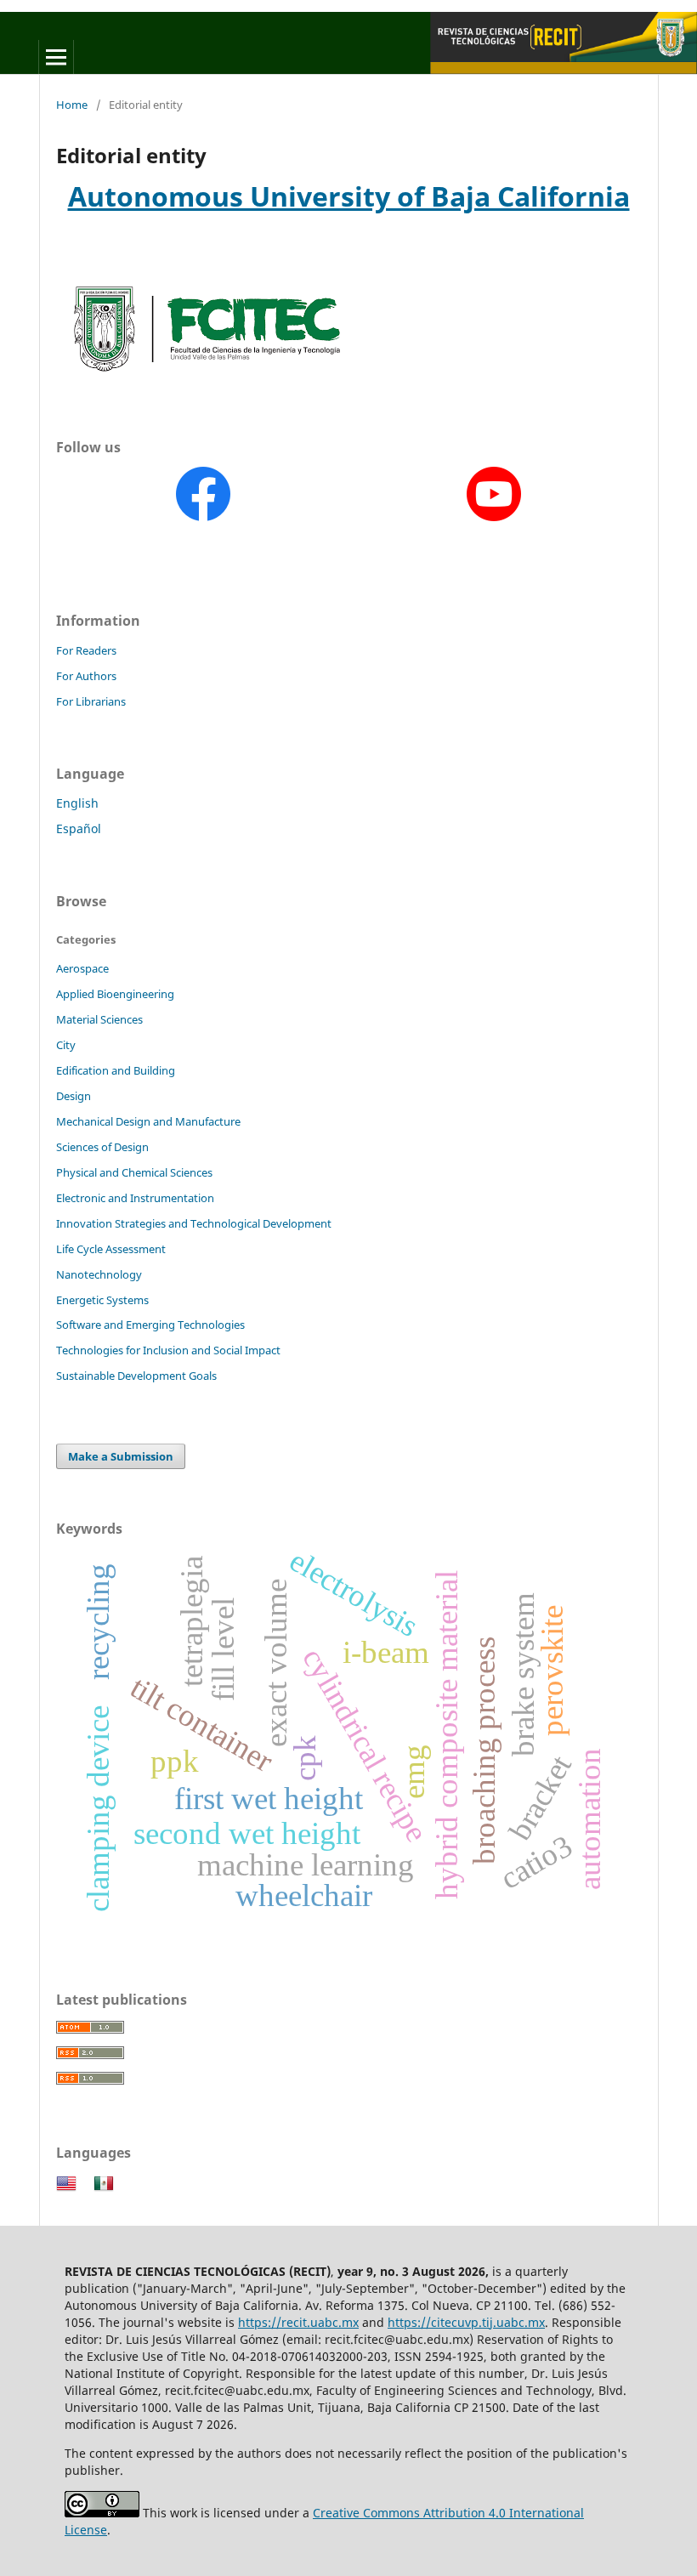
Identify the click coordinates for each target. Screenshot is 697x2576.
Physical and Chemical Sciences (134, 1172)
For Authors (86, 676)
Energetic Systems (102, 1300)
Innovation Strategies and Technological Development (194, 1223)
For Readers (86, 650)
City (66, 1045)
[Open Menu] (56, 57)
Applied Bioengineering (115, 994)
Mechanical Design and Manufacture (148, 1121)
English (77, 803)
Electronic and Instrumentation (135, 1198)
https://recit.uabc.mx (298, 2322)
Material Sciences (99, 1019)
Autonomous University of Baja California (349, 196)
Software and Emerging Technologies (150, 1325)
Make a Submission (121, 1456)
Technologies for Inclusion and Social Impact (168, 1350)
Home (72, 105)
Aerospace (82, 968)
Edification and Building (116, 1070)
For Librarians (91, 701)
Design (74, 1096)
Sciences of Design (102, 1147)
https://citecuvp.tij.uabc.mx (466, 2322)
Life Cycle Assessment (111, 1249)
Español (79, 828)
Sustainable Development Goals (136, 1376)
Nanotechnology (99, 1274)
